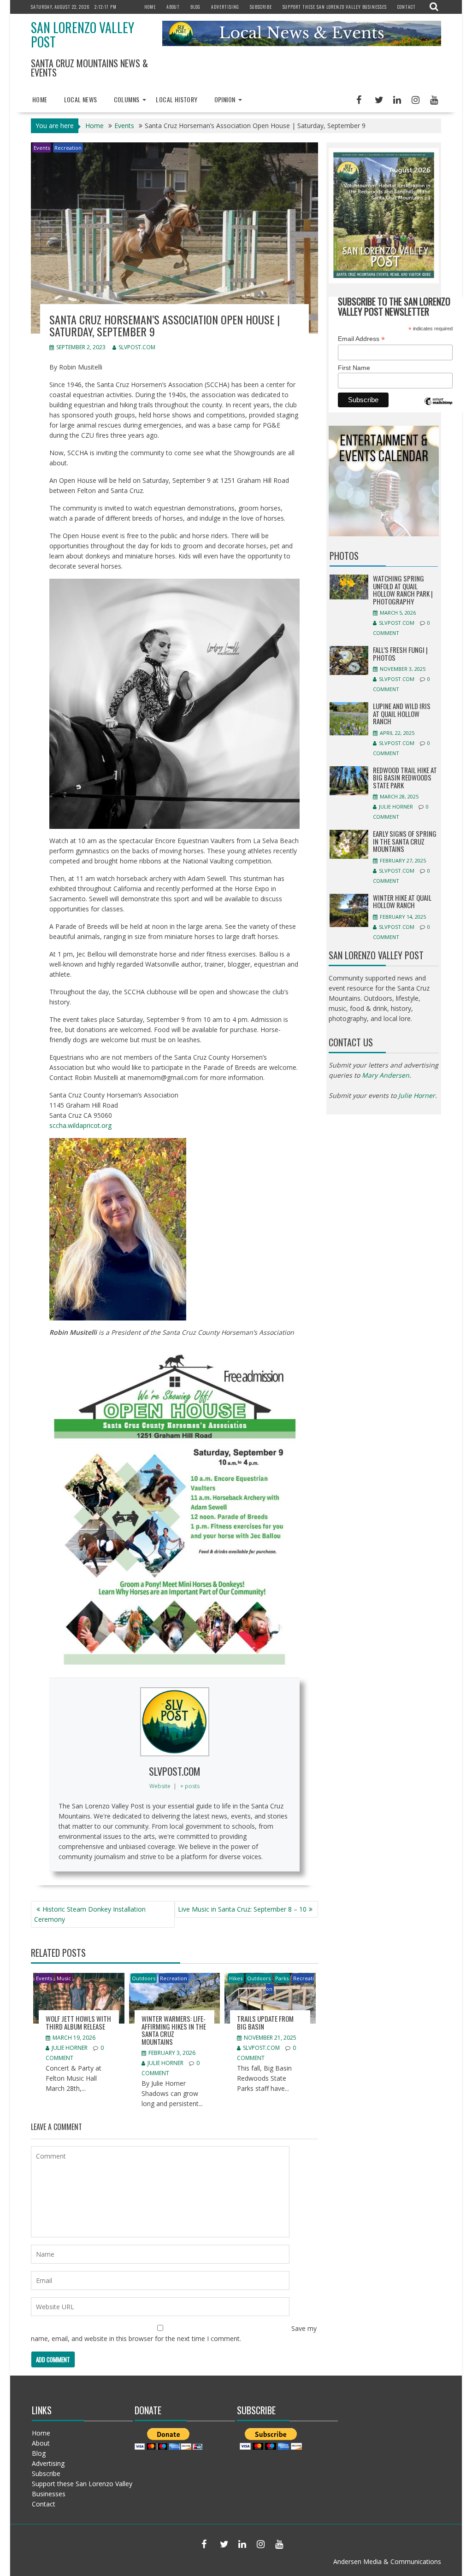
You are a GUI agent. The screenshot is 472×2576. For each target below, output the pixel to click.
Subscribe (261, 7)
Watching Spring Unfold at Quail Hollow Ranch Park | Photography (403, 590)
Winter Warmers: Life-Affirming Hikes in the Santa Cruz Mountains (174, 2030)
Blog (195, 7)
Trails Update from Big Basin (265, 2022)
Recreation (68, 148)
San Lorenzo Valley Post (83, 35)
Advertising (225, 7)
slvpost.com (137, 347)
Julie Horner (70, 2048)
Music (64, 1978)
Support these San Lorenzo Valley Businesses (335, 7)
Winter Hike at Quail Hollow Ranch (402, 901)
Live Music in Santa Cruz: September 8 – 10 (242, 1909)
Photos (344, 556)
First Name (354, 368)
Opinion (225, 99)
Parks (282, 1978)
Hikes (236, 1978)
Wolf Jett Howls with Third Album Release (78, 2022)
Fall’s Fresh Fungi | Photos (400, 654)
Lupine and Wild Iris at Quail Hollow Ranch (402, 713)
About (173, 7)
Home (150, 7)
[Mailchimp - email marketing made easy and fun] (438, 408)
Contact (407, 7)
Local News (81, 99)
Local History (177, 99)
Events (42, 148)
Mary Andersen (386, 1075)
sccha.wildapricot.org (80, 1125)
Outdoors (144, 1978)
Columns (127, 99)
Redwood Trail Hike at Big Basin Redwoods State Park (405, 777)
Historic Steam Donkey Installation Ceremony (90, 1914)
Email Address (361, 339)
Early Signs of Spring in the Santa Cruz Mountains (405, 841)
